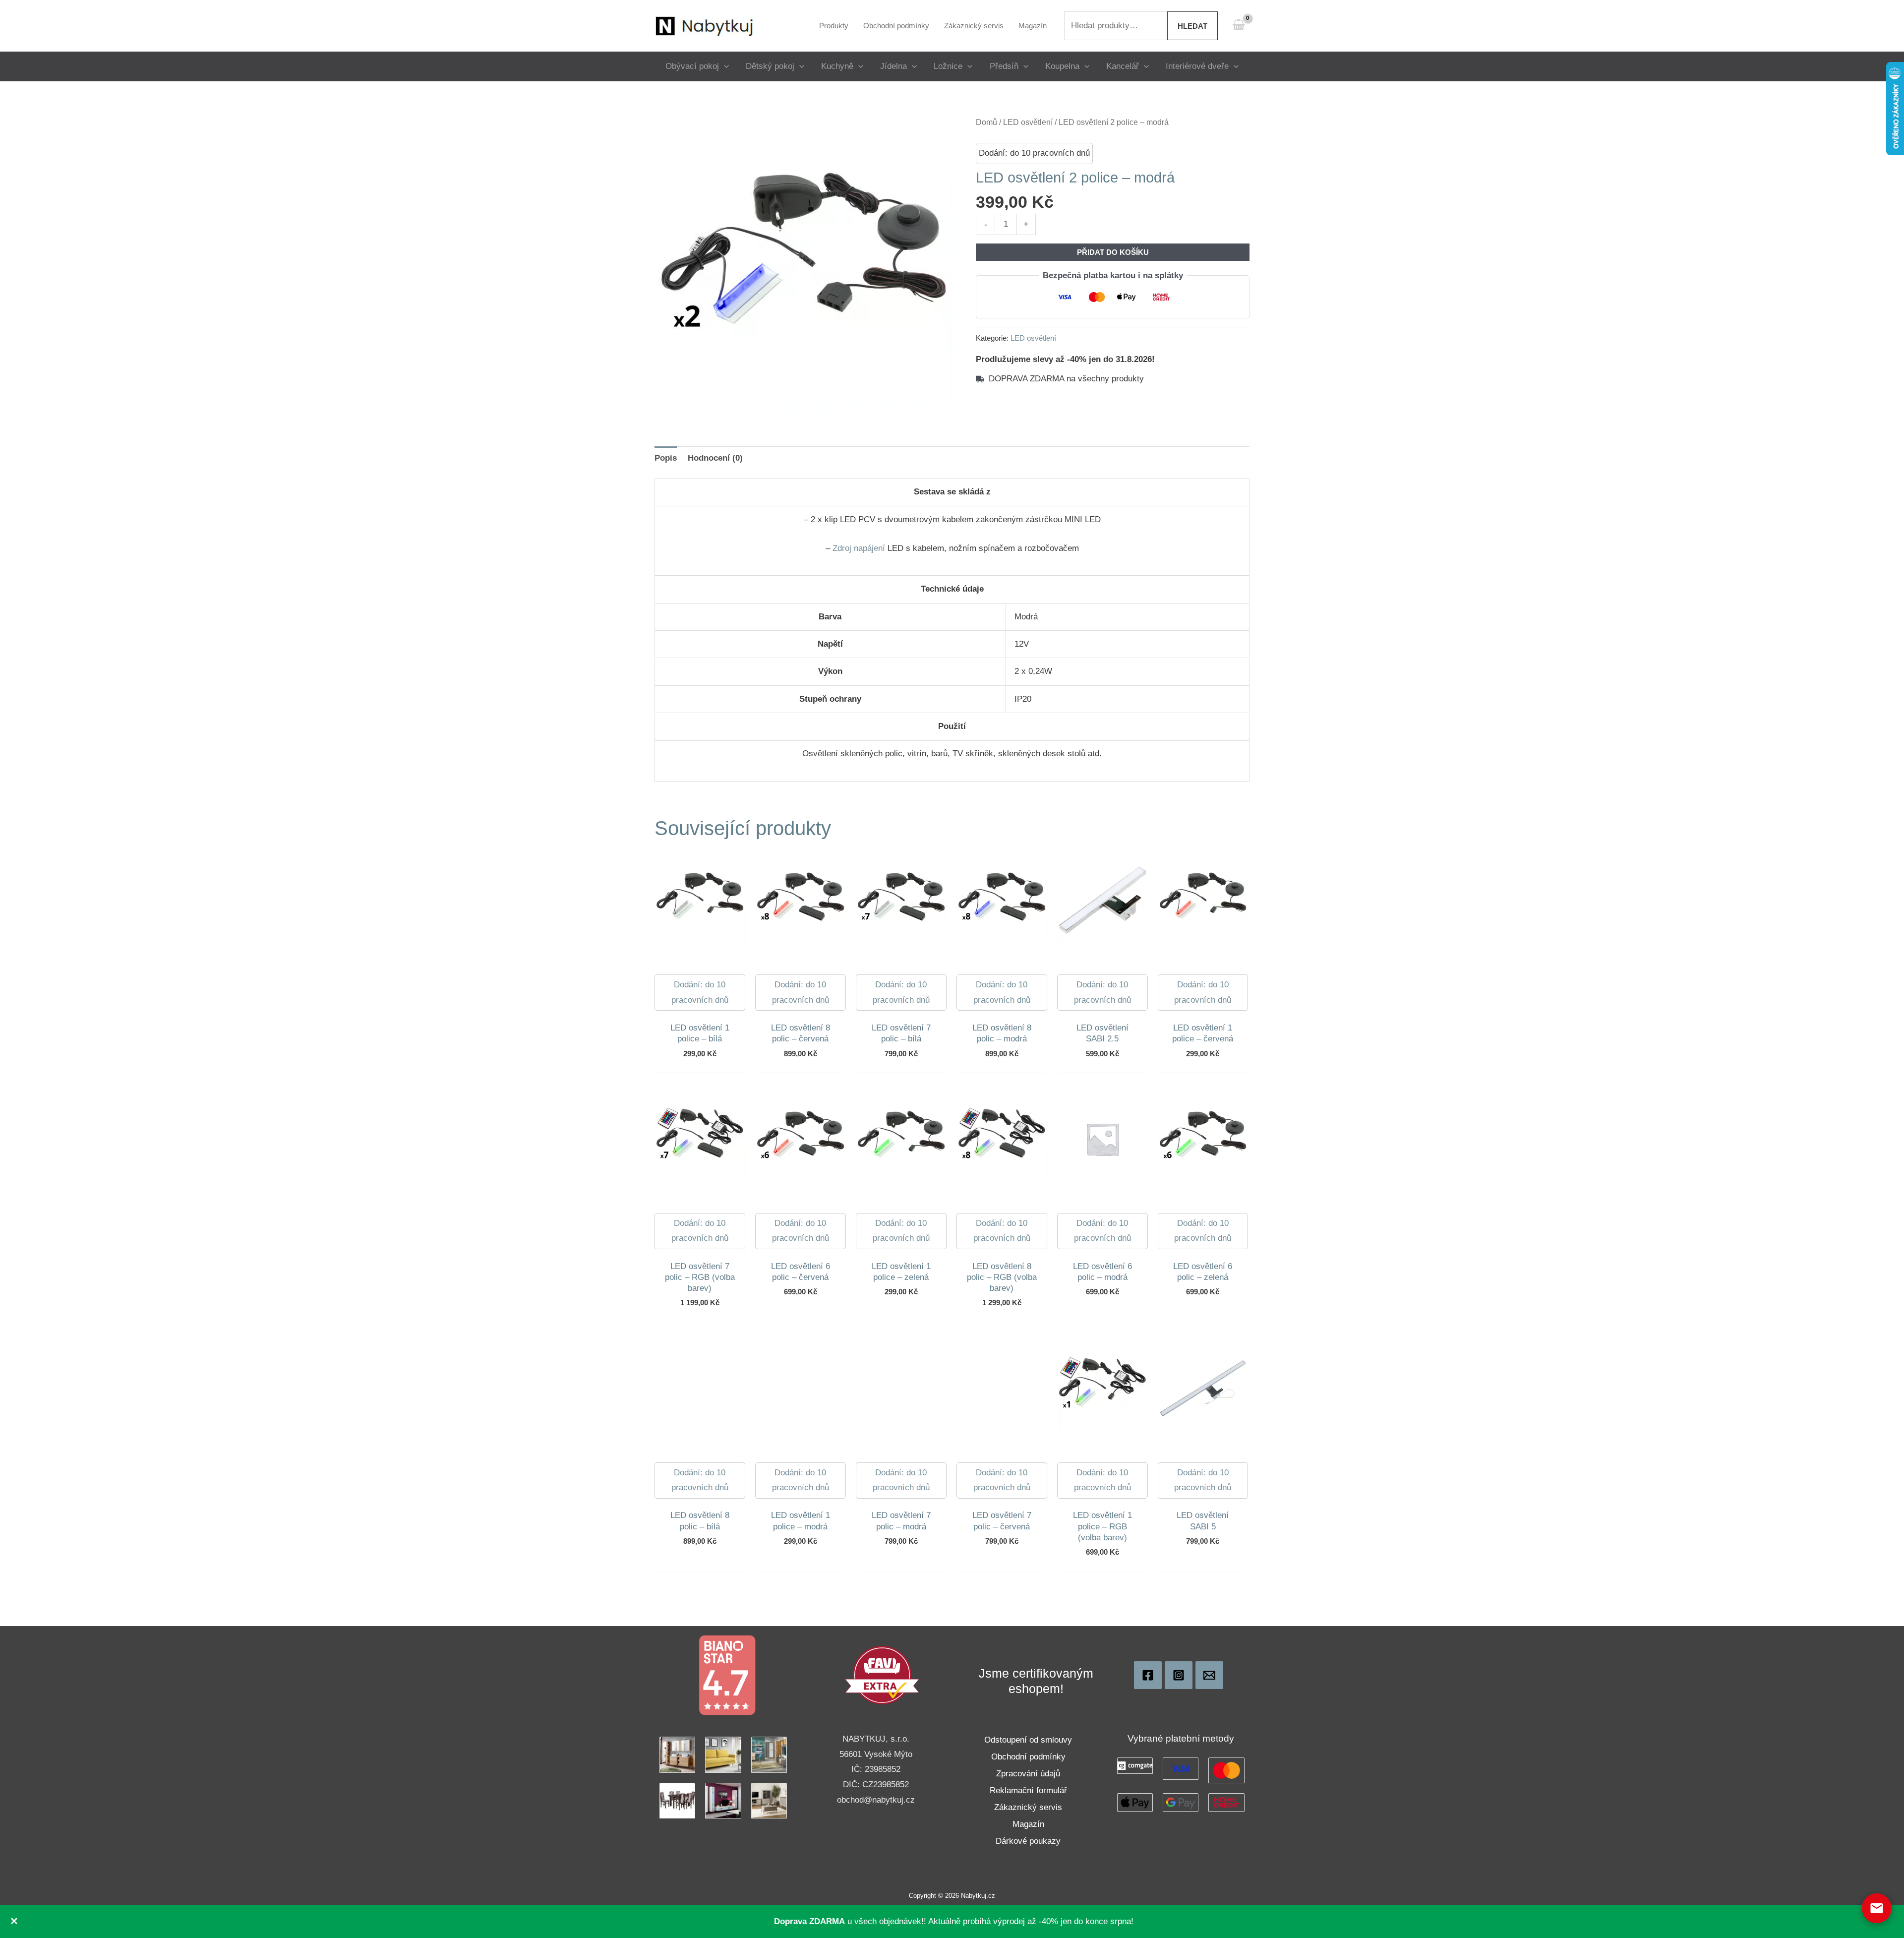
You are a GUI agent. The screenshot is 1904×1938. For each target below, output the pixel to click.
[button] (724, 66)
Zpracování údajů (1028, 1774)
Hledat (1192, 26)
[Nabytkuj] (1148, 1675)
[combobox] (1116, 26)
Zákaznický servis (1028, 1807)
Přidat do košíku (1113, 252)
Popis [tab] (666, 458)
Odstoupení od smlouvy (1028, 1740)
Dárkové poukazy (1028, 1841)
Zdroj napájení (859, 548)
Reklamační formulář (1028, 1790)
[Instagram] (1179, 1675)
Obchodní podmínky (1028, 1757)
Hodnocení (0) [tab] (715, 458)
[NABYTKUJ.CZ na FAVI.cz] (882, 1674)
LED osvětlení (1028, 122)
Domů (986, 122)
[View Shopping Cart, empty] (1239, 26)
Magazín (1028, 1824)
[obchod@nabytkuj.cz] (1209, 1675)
